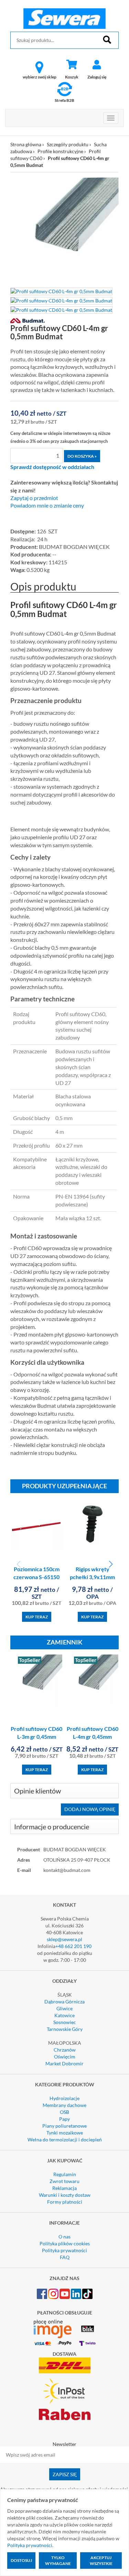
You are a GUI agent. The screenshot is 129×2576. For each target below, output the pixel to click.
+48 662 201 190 (73, 1946)
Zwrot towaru (64, 2181)
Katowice (64, 2015)
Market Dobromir (64, 2063)
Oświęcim (65, 2057)
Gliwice (64, 2008)
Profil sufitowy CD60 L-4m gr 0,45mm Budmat (93, 1737)
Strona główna (26, 144)
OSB (64, 2112)
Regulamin (65, 2174)
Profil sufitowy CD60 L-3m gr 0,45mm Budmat (36, 1737)
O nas (64, 2237)
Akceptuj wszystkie (101, 2561)
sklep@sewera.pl (64, 1939)
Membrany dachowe (64, 2105)
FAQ (65, 2257)
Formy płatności (65, 2202)
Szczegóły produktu (68, 144)
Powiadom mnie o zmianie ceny (47, 505)
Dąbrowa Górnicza (64, 2002)
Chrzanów (65, 2050)
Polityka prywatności (64, 2250)
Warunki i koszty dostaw (65, 2195)
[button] (111, 1564)
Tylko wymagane (58, 2561)
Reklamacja (64, 2188)
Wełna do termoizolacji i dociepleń (65, 2139)
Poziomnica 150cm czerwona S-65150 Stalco (36, 1577)
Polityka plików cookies (65, 2243)
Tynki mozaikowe (65, 2133)
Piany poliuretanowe (64, 2126)
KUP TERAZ (37, 1617)
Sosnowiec (65, 2022)
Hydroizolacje (64, 2098)
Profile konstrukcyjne (60, 151)
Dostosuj (21, 2560)
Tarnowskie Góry (65, 2029)
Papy (64, 2119)
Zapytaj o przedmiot (34, 498)
